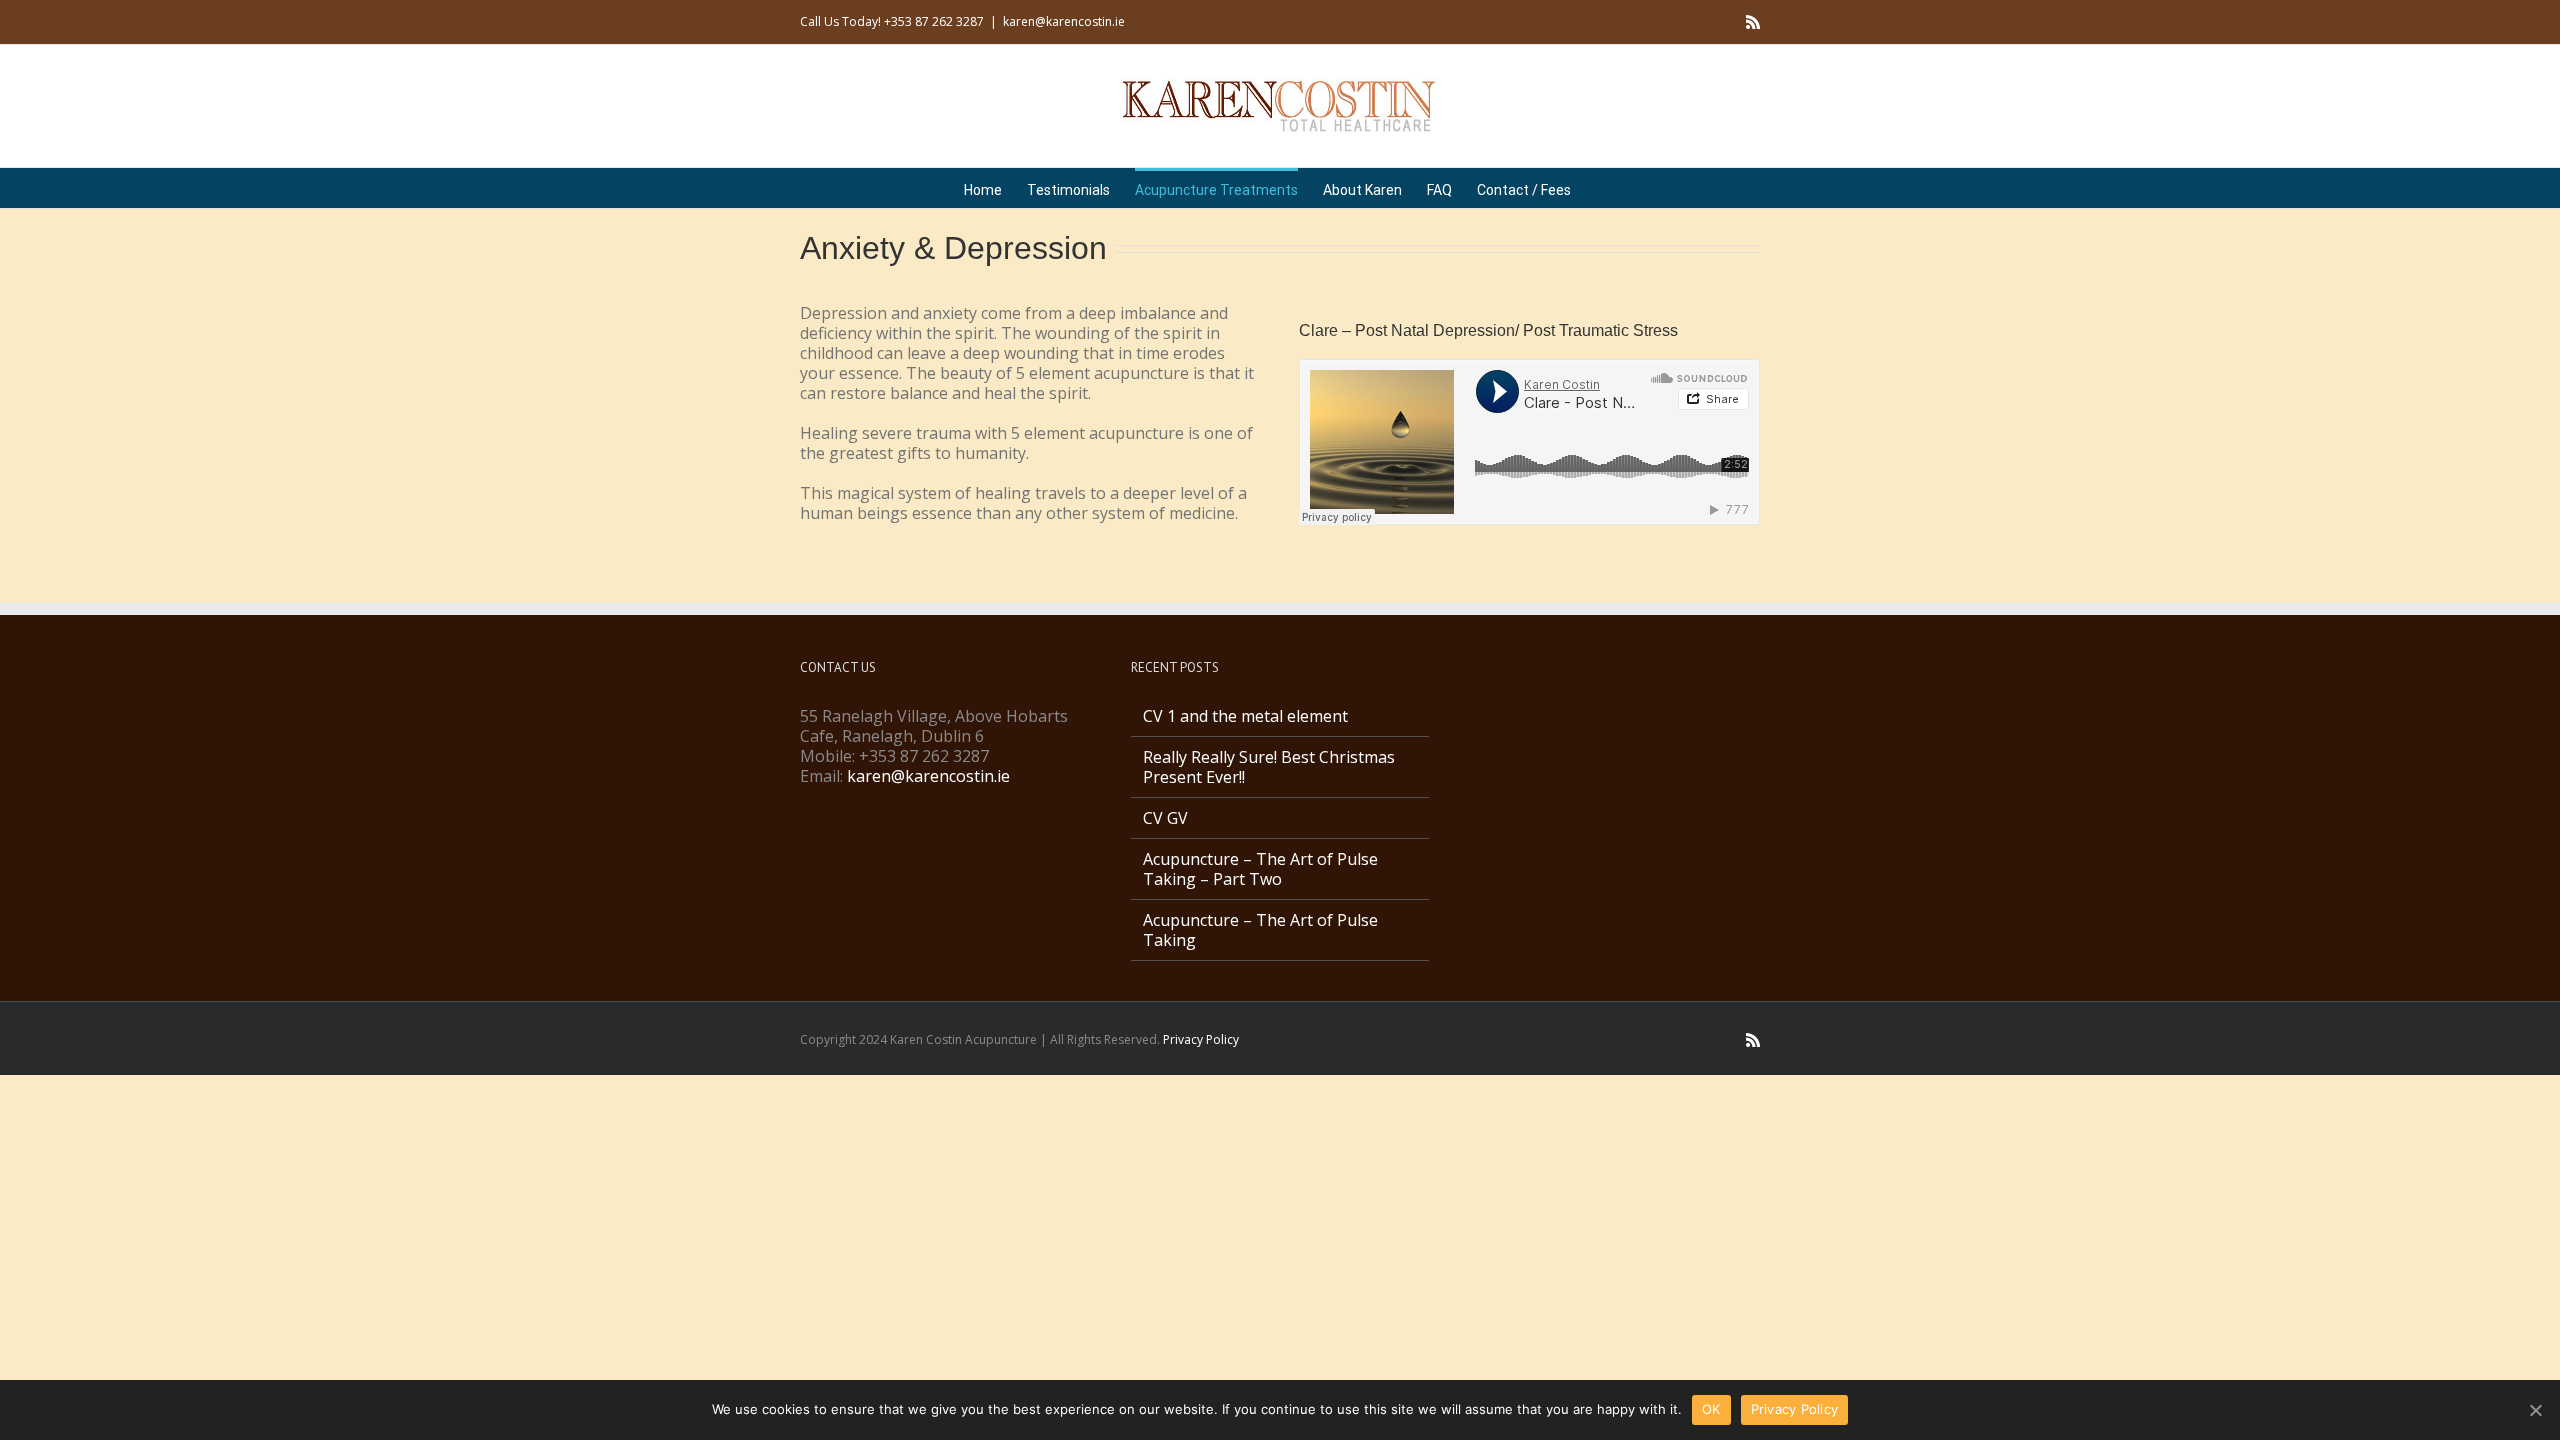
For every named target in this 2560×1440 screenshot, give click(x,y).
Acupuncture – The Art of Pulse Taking (1260, 930)
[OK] (2535, 1410)
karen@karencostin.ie (1064, 21)
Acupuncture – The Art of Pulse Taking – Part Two (1260, 869)
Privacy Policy (1201, 1039)
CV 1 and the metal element (1245, 716)
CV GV (1165, 818)
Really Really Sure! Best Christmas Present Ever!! (1269, 767)
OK (1711, 1409)
